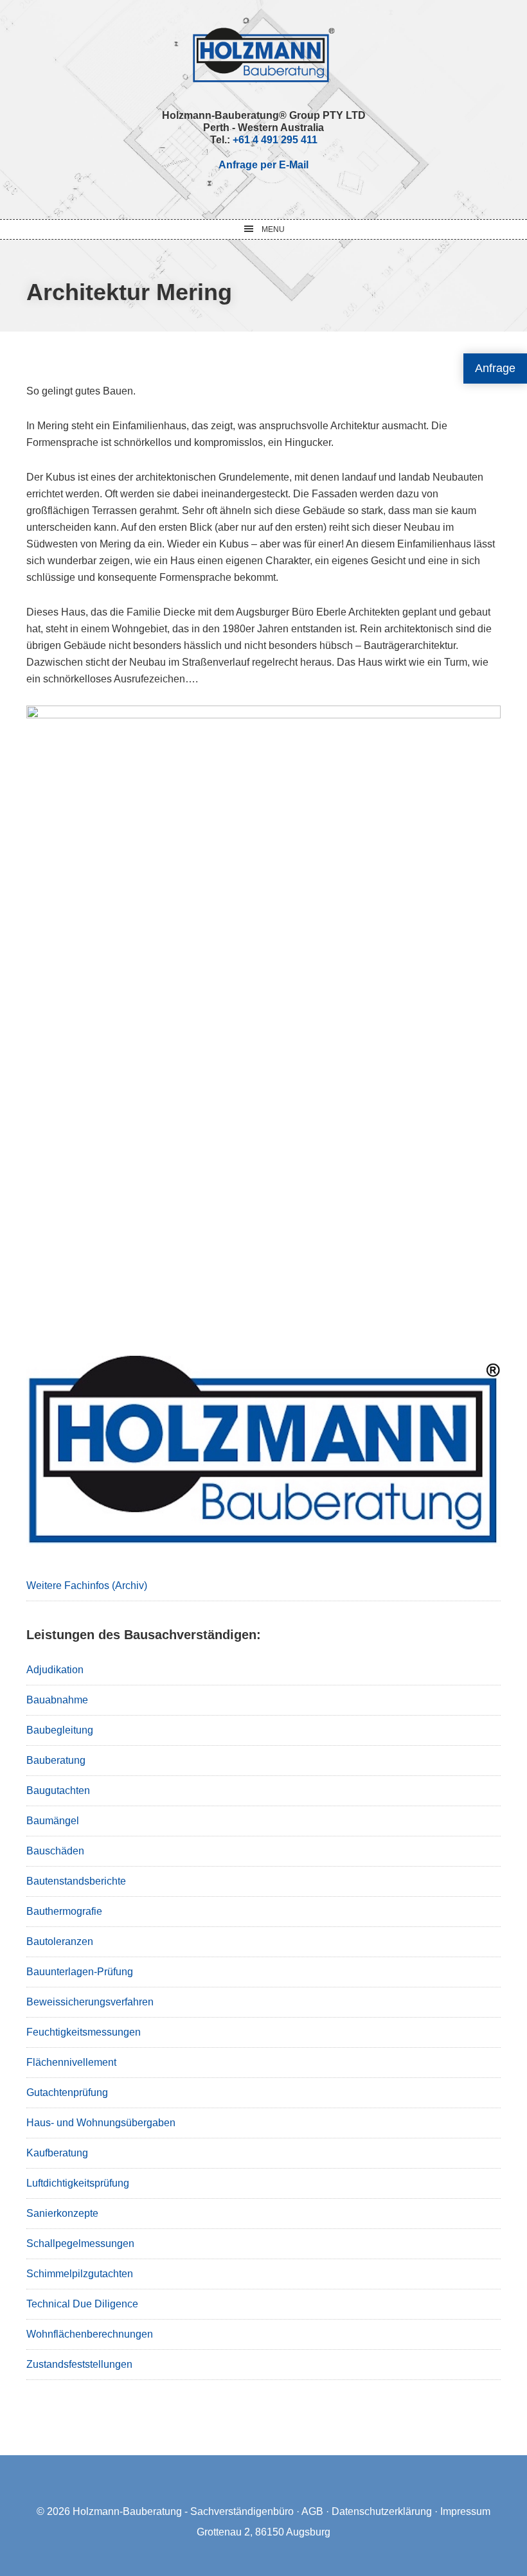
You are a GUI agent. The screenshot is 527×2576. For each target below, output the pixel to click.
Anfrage (495, 368)
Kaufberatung (57, 2153)
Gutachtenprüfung (67, 2092)
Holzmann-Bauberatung (264, 55)
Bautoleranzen (60, 1941)
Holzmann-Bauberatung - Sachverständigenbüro (183, 2511)
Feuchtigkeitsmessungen (84, 2032)
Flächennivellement (71, 2062)
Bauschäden (55, 1851)
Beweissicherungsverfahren (90, 2002)
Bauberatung (56, 1760)
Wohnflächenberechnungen (90, 2334)
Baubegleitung (60, 1730)
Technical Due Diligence (82, 2304)
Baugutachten (58, 1790)
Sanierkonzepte (62, 2213)
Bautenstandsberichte (76, 1881)
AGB (312, 2511)
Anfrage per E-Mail (263, 165)
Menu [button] (273, 229)
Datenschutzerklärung (382, 2511)
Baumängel (53, 1821)
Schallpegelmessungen (80, 2243)
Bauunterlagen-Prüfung (80, 1972)
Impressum (465, 2511)
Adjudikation (55, 1670)
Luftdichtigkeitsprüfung (78, 2183)
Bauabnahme (57, 1700)
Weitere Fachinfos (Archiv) (87, 1586)
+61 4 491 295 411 (275, 140)
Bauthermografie (64, 1911)
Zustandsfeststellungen (79, 2364)
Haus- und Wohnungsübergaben (101, 2123)
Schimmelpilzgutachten (80, 2274)
